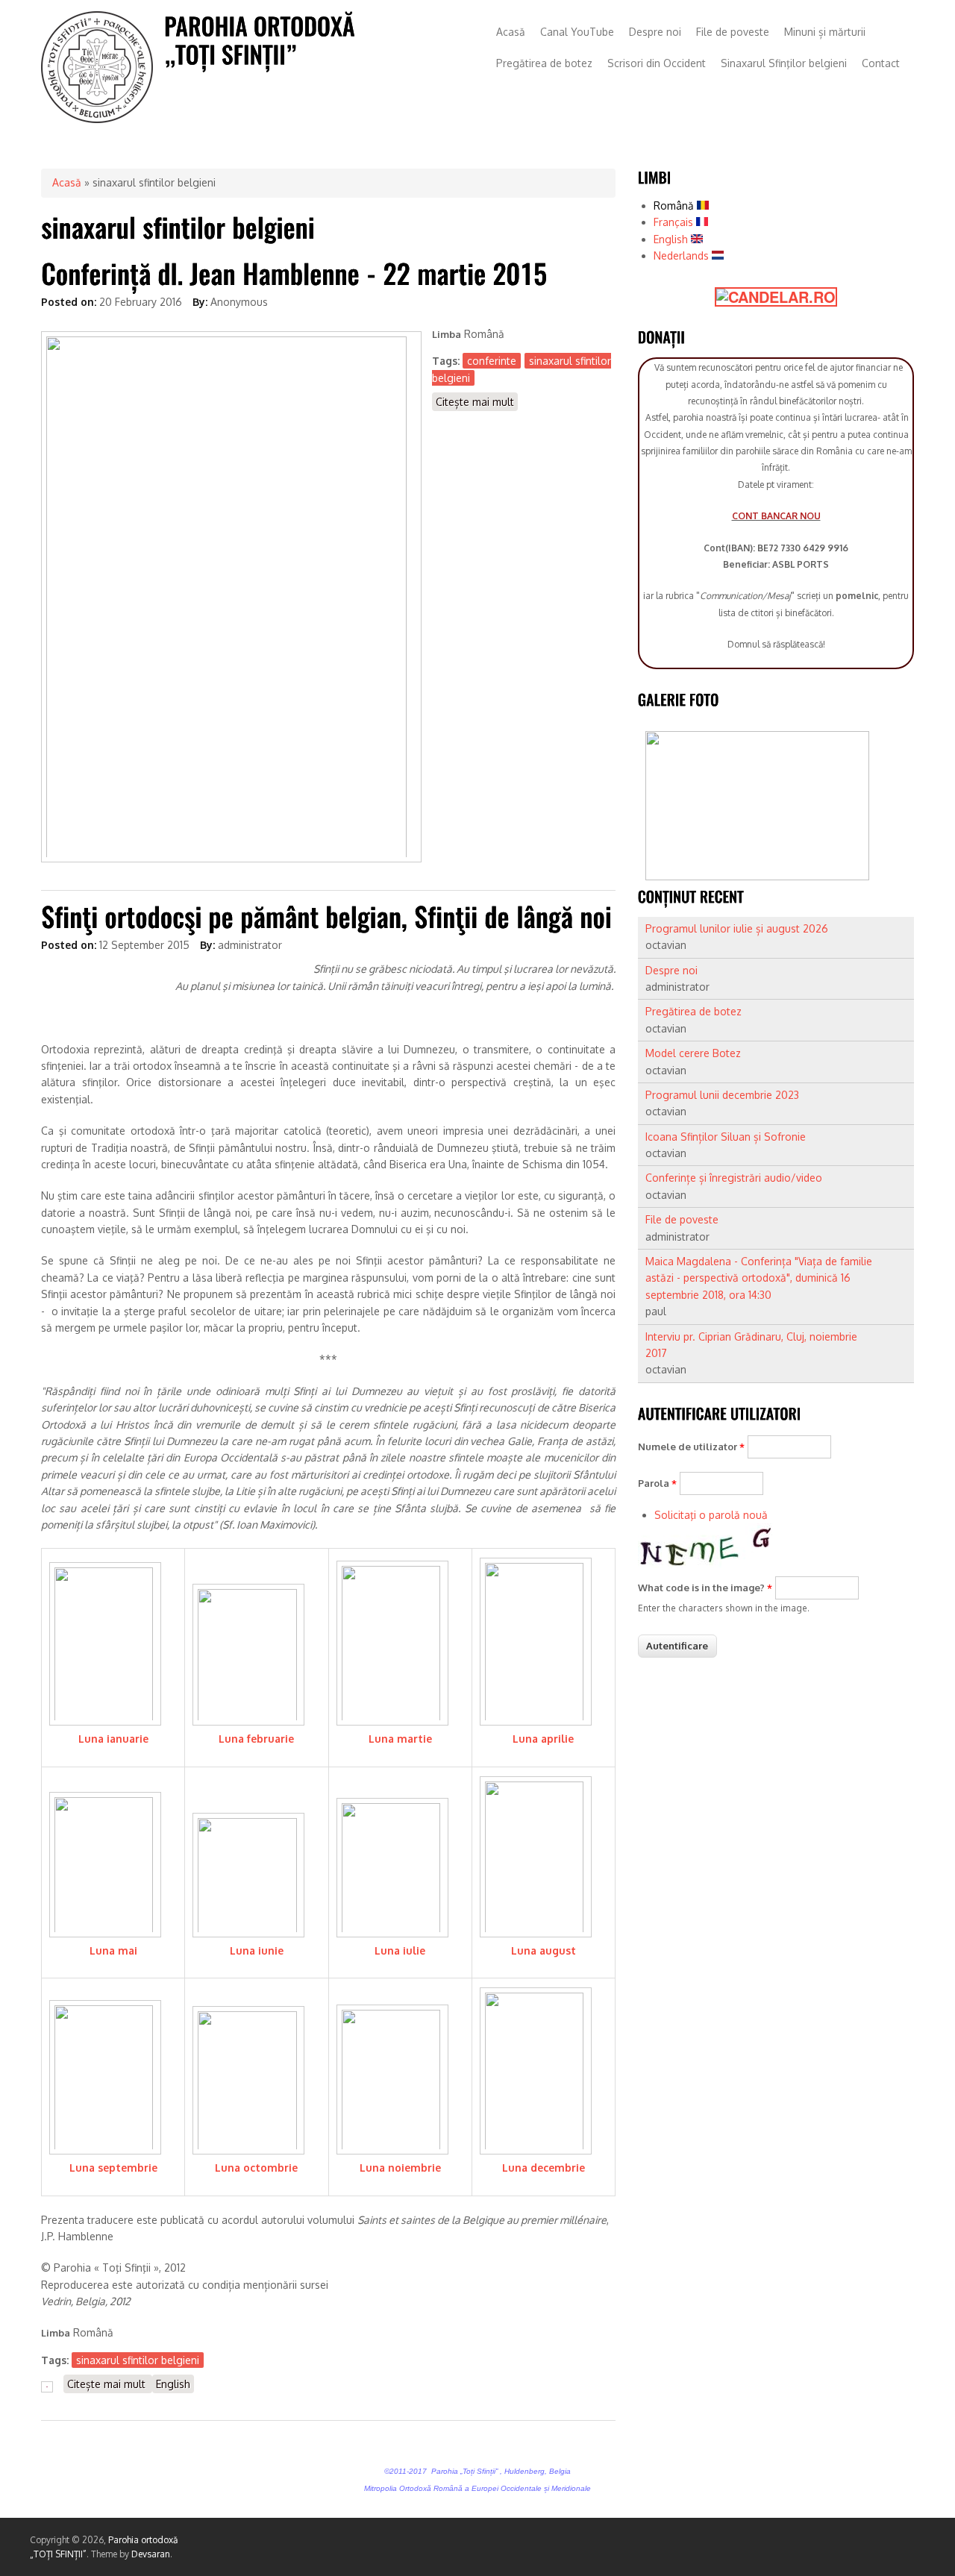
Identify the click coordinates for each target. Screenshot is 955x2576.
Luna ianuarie (113, 1739)
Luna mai (113, 1950)
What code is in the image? (705, 1588)
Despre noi (655, 32)
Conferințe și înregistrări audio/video (734, 1178)
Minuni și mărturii (825, 32)
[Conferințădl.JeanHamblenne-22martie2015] (294, 273)
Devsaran (151, 2554)
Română (675, 206)
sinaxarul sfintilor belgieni (138, 2360)
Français (675, 222)
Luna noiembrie (400, 2168)
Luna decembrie (544, 2168)
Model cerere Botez (693, 1053)
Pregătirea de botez (544, 63)
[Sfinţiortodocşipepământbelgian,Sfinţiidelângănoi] (326, 916)
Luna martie (400, 1739)
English (173, 2384)
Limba (447, 334)
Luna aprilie (543, 1739)
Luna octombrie (256, 2168)
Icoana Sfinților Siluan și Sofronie (726, 1137)
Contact (881, 63)
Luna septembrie (113, 2168)
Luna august (544, 1950)
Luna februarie (256, 1739)
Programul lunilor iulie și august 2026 (737, 928)
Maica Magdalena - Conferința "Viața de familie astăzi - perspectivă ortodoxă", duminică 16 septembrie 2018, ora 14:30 (759, 1278)
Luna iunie (257, 1950)
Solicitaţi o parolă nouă (711, 1515)
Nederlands (683, 256)
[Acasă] (97, 119)
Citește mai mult (477, 403)
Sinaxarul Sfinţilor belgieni (784, 63)
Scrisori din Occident (657, 63)
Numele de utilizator (691, 1447)
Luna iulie (400, 1950)
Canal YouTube (577, 32)
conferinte (492, 361)
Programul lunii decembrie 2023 (722, 1095)
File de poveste (733, 32)
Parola (657, 1483)
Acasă (511, 32)
